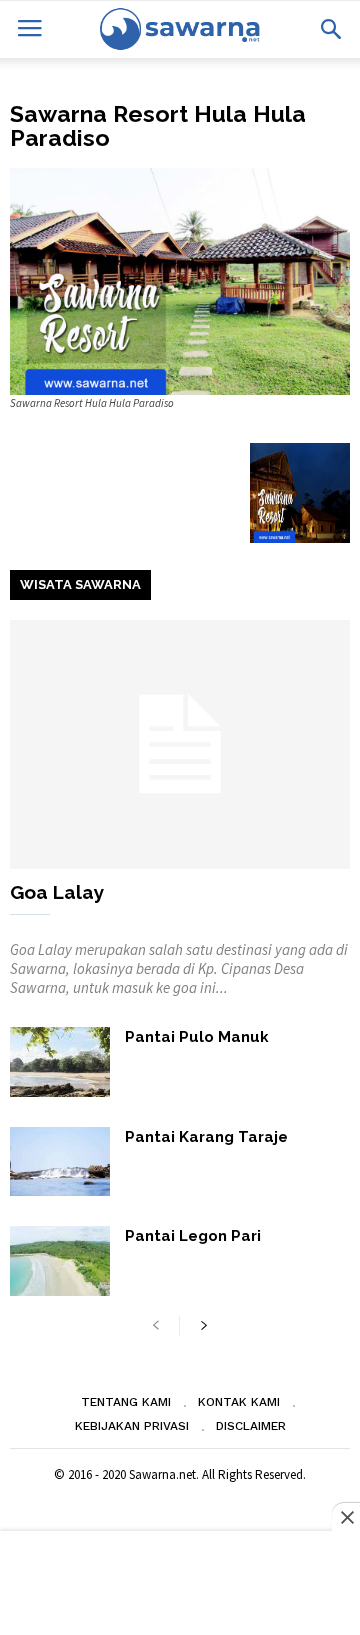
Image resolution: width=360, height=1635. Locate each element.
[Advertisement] (180, 1585)
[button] (331, 29)
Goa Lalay (57, 892)
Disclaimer (251, 1426)
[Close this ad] (346, 1517)
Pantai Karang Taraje (206, 1137)
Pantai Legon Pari (193, 1236)
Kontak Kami (239, 1402)
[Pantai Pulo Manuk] (60, 1062)
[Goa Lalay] (180, 744)
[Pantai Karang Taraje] (60, 1161)
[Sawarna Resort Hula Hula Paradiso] (180, 281)
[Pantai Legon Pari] (60, 1261)
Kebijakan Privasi (132, 1426)
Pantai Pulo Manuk (197, 1037)
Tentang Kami (126, 1402)
